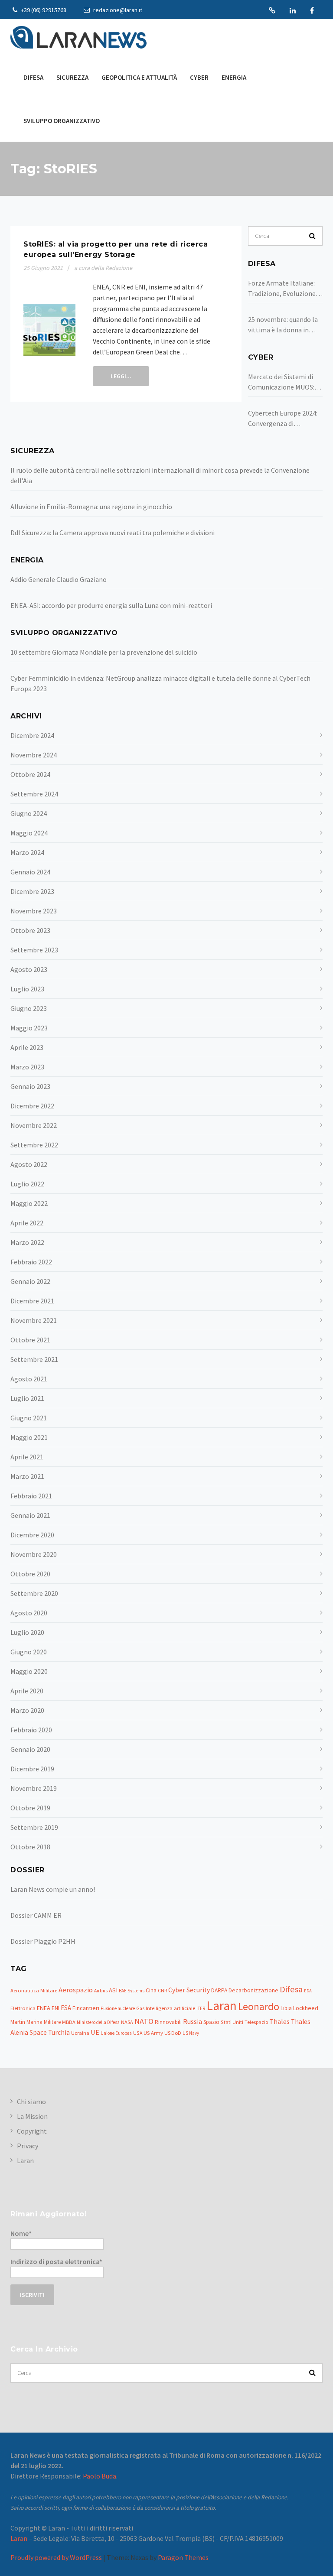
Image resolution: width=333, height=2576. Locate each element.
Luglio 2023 (27, 989)
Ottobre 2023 (30, 930)
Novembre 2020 (34, 1554)
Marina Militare (44, 2022)
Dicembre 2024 (32, 735)
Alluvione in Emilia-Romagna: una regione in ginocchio (91, 507)
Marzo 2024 (27, 852)
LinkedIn (293, 10)
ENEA (44, 2008)
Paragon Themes (183, 2557)
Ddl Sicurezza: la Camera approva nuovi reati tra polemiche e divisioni (113, 533)
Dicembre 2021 (32, 1301)
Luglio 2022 (27, 1184)
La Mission (32, 2116)
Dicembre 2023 (32, 891)
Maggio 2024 (29, 833)
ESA (66, 2008)
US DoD (173, 2033)
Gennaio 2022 (30, 1281)
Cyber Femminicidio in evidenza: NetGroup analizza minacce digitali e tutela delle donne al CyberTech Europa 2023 (160, 683)
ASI (113, 1990)
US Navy (191, 2033)
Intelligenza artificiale (170, 2008)
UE (95, 2032)
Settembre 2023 (34, 950)
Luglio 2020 (27, 1632)
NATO (144, 2021)
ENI (55, 2008)
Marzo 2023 (27, 1067)
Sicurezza (72, 77)
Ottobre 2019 (30, 1808)
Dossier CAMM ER (36, 1915)
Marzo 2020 (27, 1710)
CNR (162, 1990)
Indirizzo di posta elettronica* (56, 2261)
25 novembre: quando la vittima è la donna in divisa (283, 325)
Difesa (33, 77)
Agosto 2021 (29, 1379)
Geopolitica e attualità (139, 77)
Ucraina (80, 2033)
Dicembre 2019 (32, 1769)
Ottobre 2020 (30, 1574)
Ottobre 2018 (30, 1847)
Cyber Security (189, 1990)
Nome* (21, 2233)
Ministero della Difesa (98, 2022)
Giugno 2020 (29, 1652)
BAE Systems (132, 1991)
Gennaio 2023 (30, 1086)
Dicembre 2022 (32, 1106)
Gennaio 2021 (30, 1515)
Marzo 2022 (27, 1242)
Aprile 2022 (27, 1223)
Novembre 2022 (34, 1125)
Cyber (199, 77)
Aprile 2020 (27, 1691)
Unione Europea (116, 2033)
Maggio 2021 (29, 1437)
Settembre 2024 (34, 794)
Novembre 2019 (34, 1788)
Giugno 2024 (29, 813)
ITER (201, 2008)
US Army (153, 2033)
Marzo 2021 (27, 1476)
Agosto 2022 (29, 1164)
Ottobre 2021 (30, 1340)
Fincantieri (86, 2008)
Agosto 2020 (29, 1613)
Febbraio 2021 (31, 1496)
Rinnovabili (168, 2022)
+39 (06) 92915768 (43, 10)
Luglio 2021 (27, 1398)
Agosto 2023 (29, 969)
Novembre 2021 (34, 1320)
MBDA (69, 2022)
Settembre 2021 (34, 1359)
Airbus (101, 1991)
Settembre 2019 (34, 1827)
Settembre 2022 (34, 1145)
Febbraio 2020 (31, 1730)
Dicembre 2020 (32, 1535)
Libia (286, 2008)
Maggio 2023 (29, 1028)
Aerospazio (76, 1990)
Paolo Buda (100, 2476)
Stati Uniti (232, 2022)
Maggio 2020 (29, 1671)
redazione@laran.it (117, 10)
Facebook (312, 10)
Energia (234, 77)
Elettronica (23, 2008)
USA (138, 2033)
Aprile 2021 (27, 1457)
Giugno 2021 (29, 1418)
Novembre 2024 (34, 755)
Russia (193, 2021)
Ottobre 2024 (30, 774)
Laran (272, 10)
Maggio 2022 (29, 1203)
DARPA (219, 1990)
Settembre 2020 (34, 1593)
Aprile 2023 (27, 1047)
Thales (279, 2021)
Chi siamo (31, 2102)
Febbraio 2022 (31, 1262)
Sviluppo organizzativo (62, 121)
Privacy (28, 2146)
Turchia (59, 2032)
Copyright (32, 2131)
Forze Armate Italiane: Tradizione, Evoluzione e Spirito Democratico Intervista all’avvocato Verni (284, 289)
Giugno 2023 (29, 1008)
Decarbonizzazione (253, 1990)
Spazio (211, 2022)
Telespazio (256, 2022)
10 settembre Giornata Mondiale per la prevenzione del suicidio (104, 652)
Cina (151, 1990)
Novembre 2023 (34, 911)
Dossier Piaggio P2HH (43, 1941)
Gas (140, 2008)
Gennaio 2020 (30, 1749)
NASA (127, 2022)
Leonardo (259, 2006)
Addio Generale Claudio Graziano (59, 579)
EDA (308, 1991)
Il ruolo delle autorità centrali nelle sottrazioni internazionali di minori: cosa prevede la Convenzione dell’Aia (160, 475)
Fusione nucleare (118, 2008)
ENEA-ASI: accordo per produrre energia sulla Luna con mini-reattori (111, 605)
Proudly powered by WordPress (56, 2557)
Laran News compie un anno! (53, 1889)
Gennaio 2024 (30, 872)
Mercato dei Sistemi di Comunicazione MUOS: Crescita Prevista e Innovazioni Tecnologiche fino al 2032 (281, 382)
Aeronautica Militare (34, 1990)
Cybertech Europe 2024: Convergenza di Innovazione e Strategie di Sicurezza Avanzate (284, 419)
